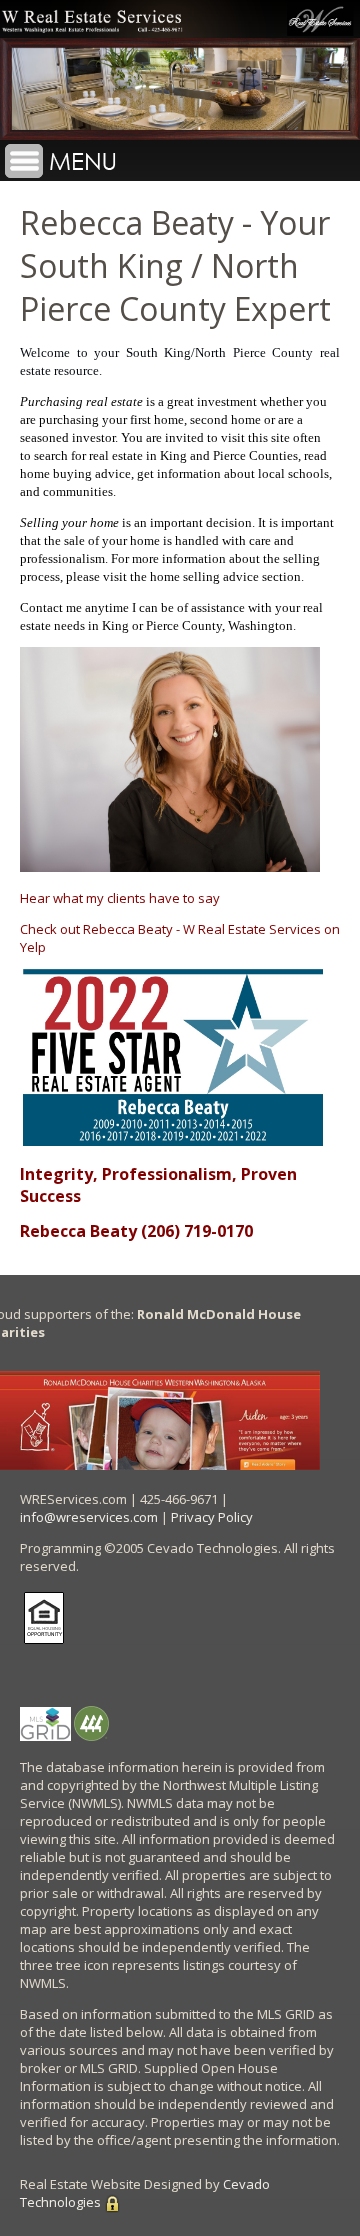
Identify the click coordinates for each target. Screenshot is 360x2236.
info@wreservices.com (89, 1517)
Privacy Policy (212, 1517)
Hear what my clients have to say (120, 898)
